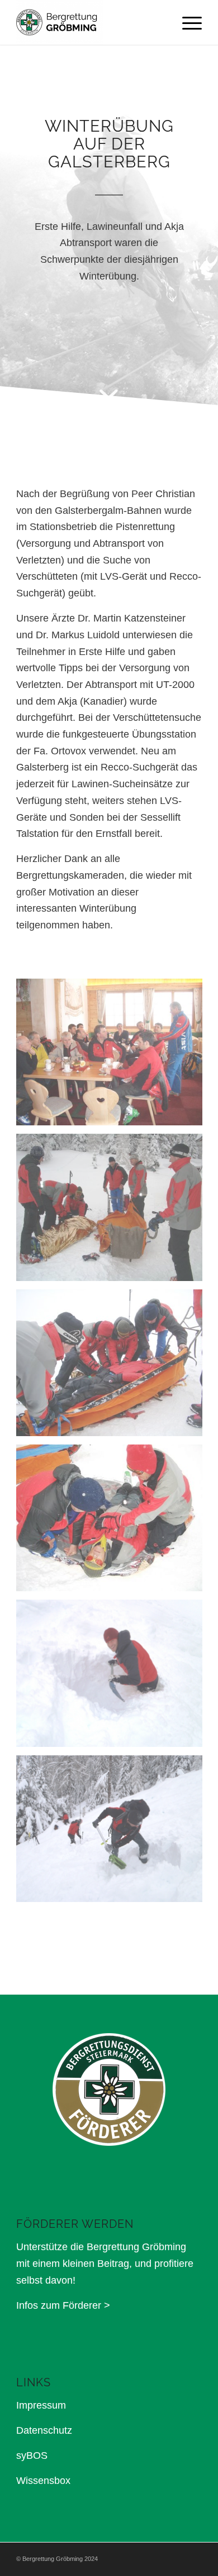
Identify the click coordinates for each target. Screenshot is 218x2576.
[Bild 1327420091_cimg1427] (113, 1522)
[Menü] (186, 22)
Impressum (41, 2405)
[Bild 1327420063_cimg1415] (113, 1056)
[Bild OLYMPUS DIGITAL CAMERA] (113, 1677)
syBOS (32, 2455)
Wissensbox (43, 2481)
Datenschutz (44, 2430)
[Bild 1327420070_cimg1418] (113, 1211)
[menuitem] (186, 22)
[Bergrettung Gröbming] (90, 22)
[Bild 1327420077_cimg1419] (113, 1367)
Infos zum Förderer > (63, 2305)
